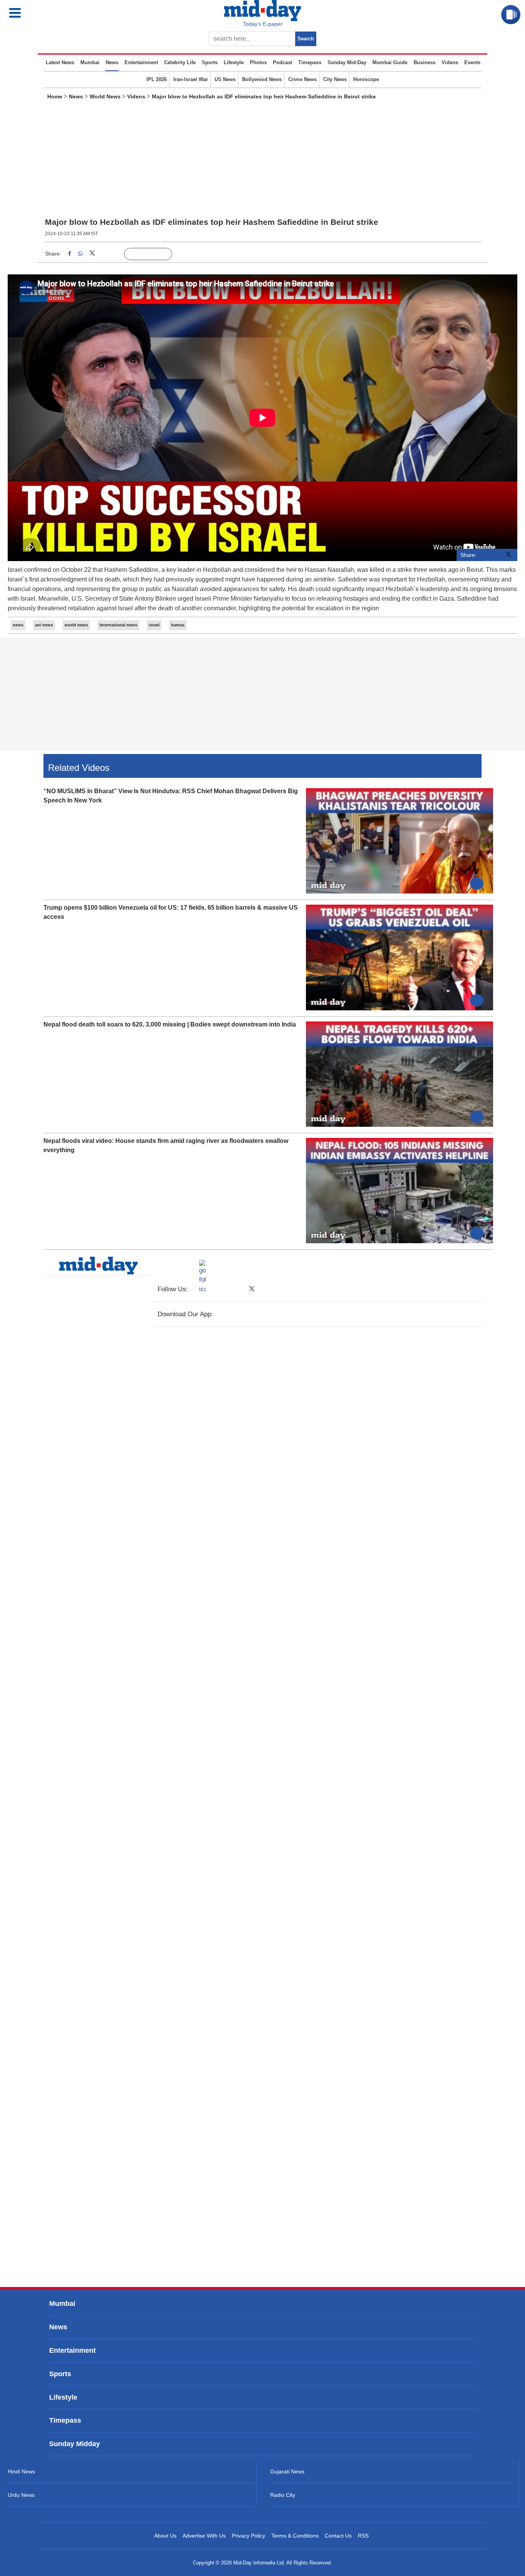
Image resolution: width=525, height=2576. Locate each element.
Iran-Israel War (191, 79)
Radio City (283, 2495)
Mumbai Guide (390, 62)
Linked (108, 254)
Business (424, 62)
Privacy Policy (248, 2536)
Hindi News (21, 2471)
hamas (178, 625)
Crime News (302, 79)
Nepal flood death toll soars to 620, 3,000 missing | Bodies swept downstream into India (170, 1024)
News (112, 62)
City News (335, 79)
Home (55, 96)
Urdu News (21, 2495)
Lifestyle (234, 62)
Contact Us (338, 2536)
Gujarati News (287, 2471)
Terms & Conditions (295, 2536)
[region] (262, 161)
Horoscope (366, 79)
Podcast (282, 62)
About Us (165, 2536)
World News (105, 96)
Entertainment (141, 62)
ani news (44, 625)
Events (472, 62)
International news (118, 625)
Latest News (60, 62)
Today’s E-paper (263, 24)
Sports (210, 62)
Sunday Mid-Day (347, 62)
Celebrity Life (180, 62)
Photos (258, 62)
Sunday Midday (75, 2444)
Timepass (310, 62)
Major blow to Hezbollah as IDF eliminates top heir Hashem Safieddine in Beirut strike (264, 96)
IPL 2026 (157, 79)
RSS (363, 2536)
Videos (450, 62)
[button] (49, 13)
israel (154, 625)
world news (76, 625)
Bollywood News (262, 79)
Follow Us (154, 254)
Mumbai (90, 62)
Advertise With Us (204, 2536)
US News (225, 79)
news (18, 625)
